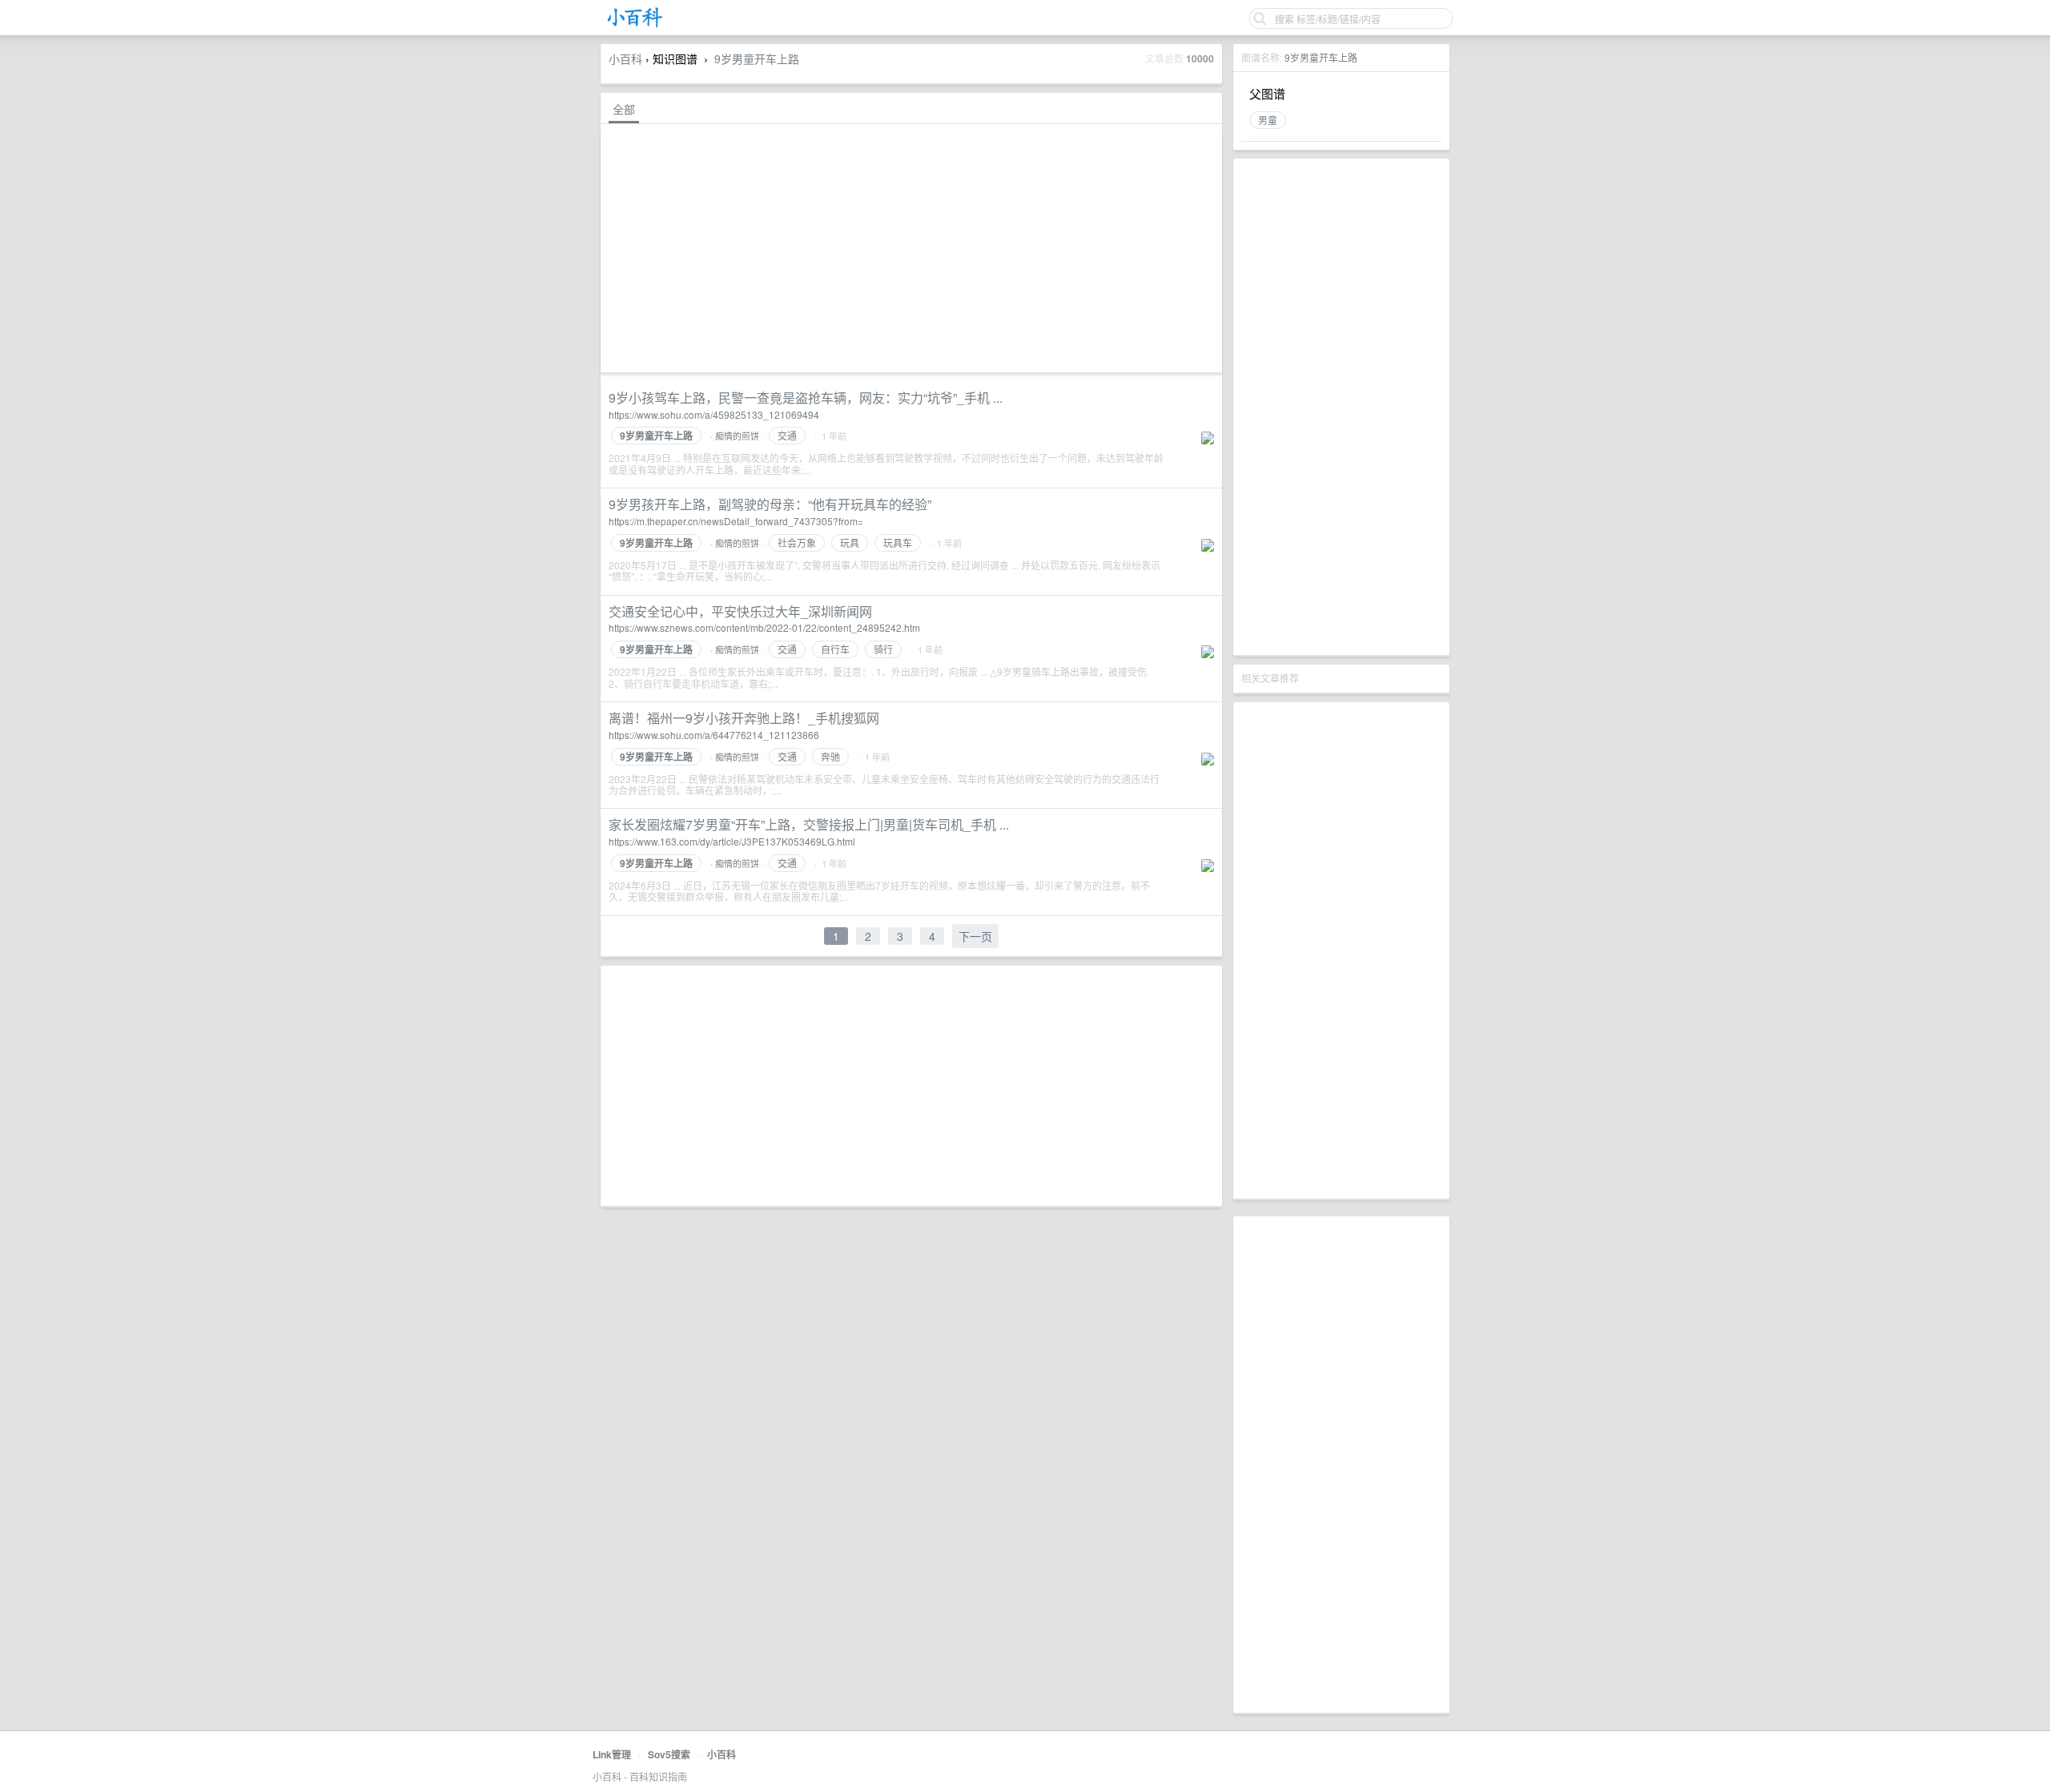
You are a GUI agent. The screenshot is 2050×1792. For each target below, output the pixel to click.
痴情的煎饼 (737, 436)
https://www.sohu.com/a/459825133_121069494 (714, 414)
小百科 (625, 58)
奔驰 (830, 756)
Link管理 (612, 1754)
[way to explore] (635, 24)
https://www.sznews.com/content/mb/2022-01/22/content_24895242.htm (764, 627)
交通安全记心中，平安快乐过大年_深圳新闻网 (740, 611)
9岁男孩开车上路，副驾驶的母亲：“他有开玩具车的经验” (770, 504)
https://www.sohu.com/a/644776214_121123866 (714, 735)
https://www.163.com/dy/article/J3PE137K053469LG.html (732, 841)
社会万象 (797, 542)
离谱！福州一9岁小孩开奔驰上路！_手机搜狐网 (744, 718)
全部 (624, 109)
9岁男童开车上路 (1321, 57)
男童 (1268, 120)
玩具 (850, 542)
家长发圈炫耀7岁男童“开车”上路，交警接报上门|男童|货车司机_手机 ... (809, 824)
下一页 (975, 936)
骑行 (883, 649)
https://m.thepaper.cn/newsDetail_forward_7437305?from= (736, 521)
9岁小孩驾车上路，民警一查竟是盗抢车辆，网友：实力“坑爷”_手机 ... (806, 398)
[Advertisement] (1341, 407)
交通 (787, 435)
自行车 (835, 649)
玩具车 (898, 542)
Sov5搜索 (669, 1754)
